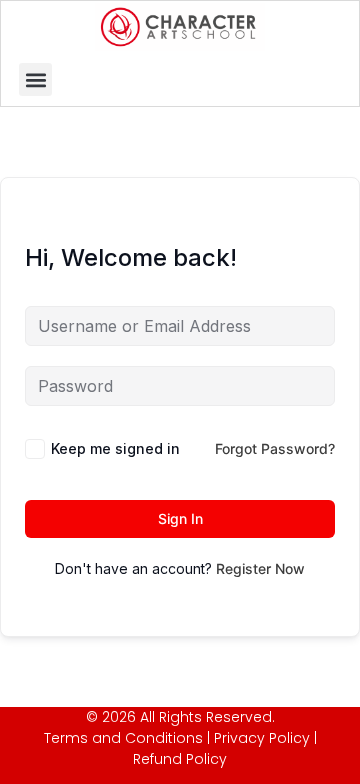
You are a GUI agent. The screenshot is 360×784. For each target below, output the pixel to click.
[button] (35, 79)
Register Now (260, 568)
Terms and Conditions (123, 738)
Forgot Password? (275, 448)
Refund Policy (180, 759)
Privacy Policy (262, 738)
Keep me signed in (115, 448)
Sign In (180, 518)
